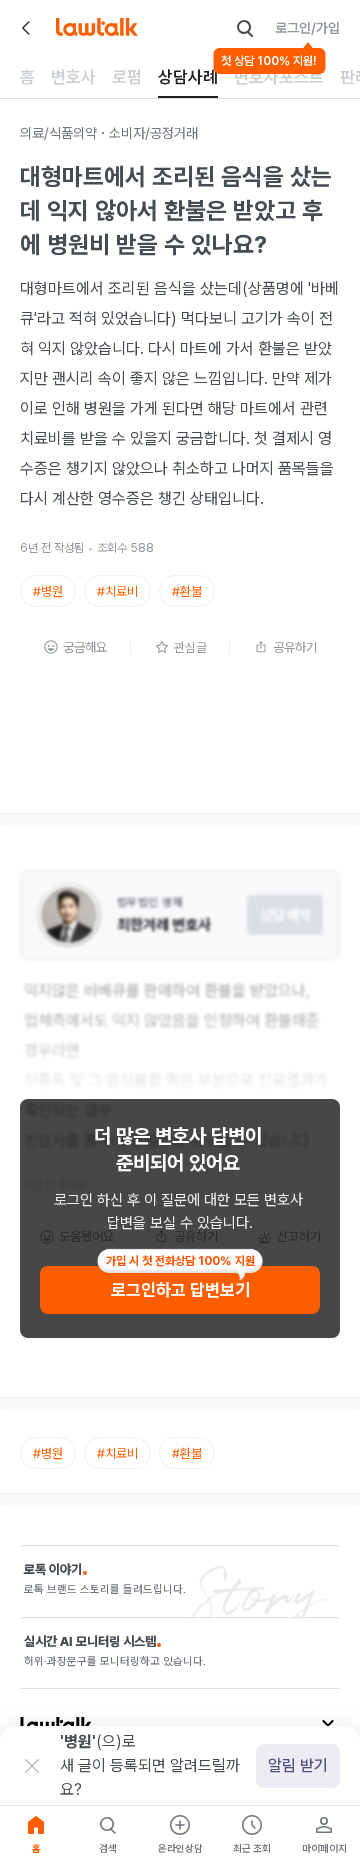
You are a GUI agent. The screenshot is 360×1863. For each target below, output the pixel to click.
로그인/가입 (307, 28)
